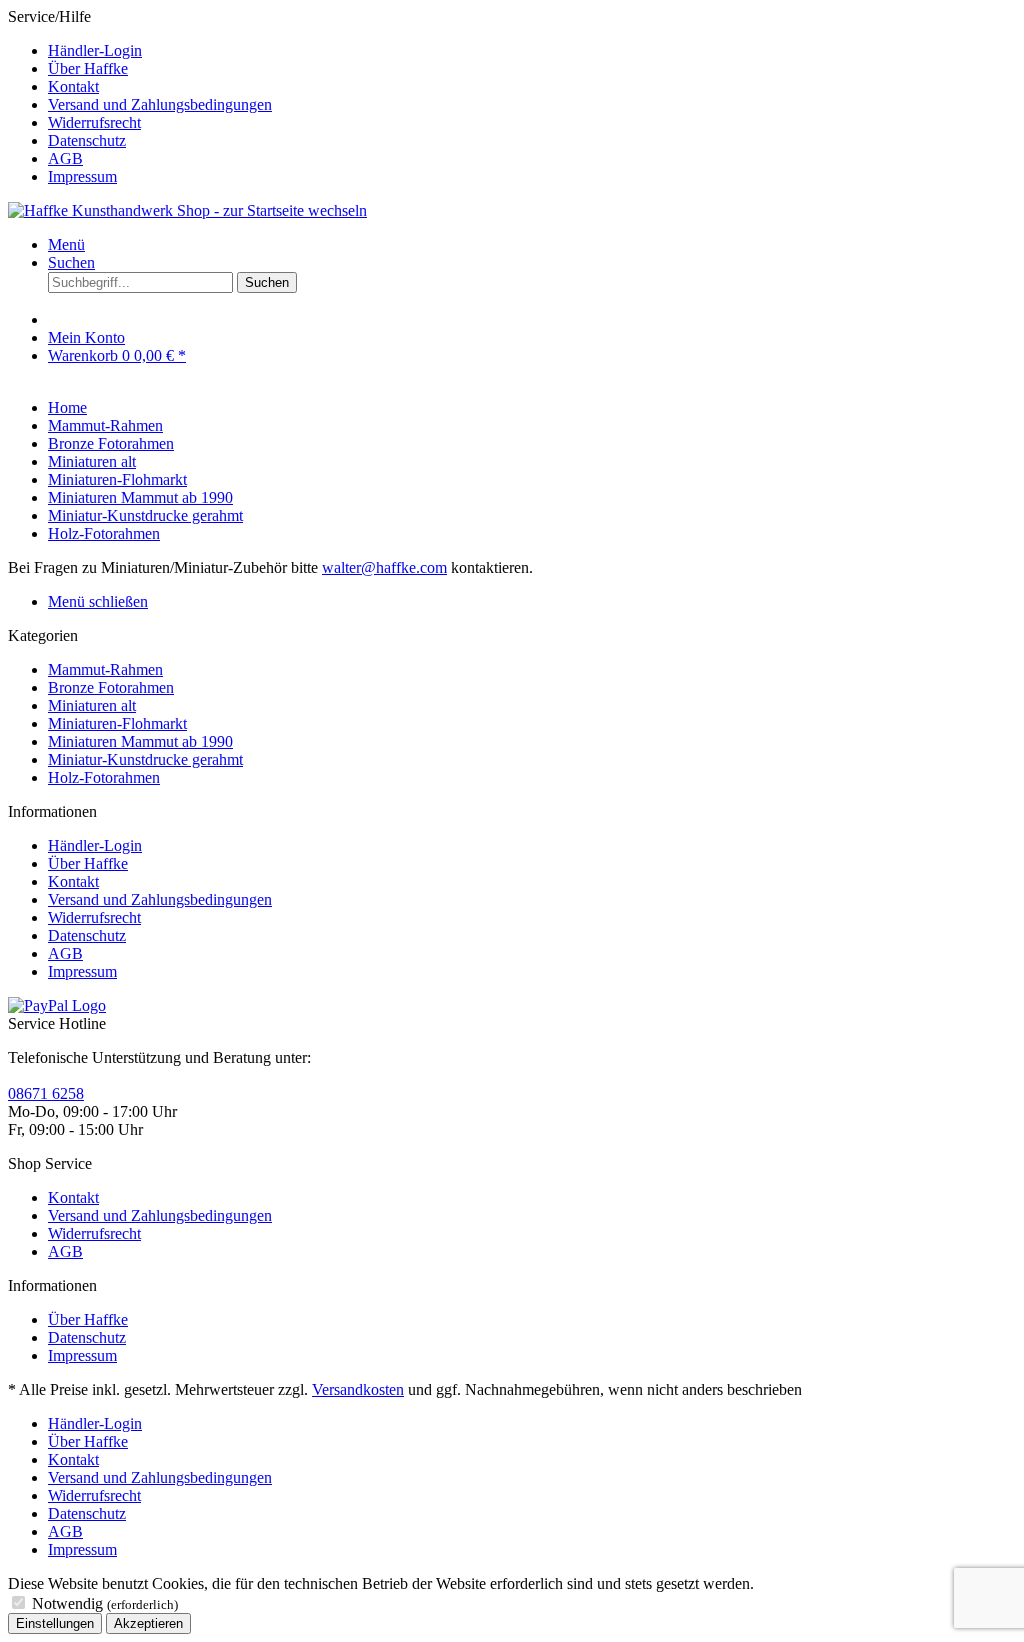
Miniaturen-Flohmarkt (117, 723)
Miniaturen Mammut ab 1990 (140, 741)
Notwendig (105, 1603)
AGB (65, 158)
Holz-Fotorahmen (104, 777)
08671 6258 (46, 1093)
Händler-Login (95, 50)
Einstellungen (55, 1623)
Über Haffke (88, 68)
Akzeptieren (148, 1623)
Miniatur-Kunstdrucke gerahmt (145, 759)
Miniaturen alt (92, 705)
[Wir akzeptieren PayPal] (57, 1005)
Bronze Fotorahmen (111, 687)
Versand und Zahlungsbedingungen (160, 104)
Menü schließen (98, 601)
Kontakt (73, 86)
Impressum (82, 176)
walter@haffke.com (384, 567)
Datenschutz (87, 140)
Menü (66, 244)
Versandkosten (358, 1389)
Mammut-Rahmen (105, 669)
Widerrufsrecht (94, 122)
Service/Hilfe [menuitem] (140, 96)
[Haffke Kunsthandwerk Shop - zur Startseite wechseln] (187, 210)
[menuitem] (532, 51)
